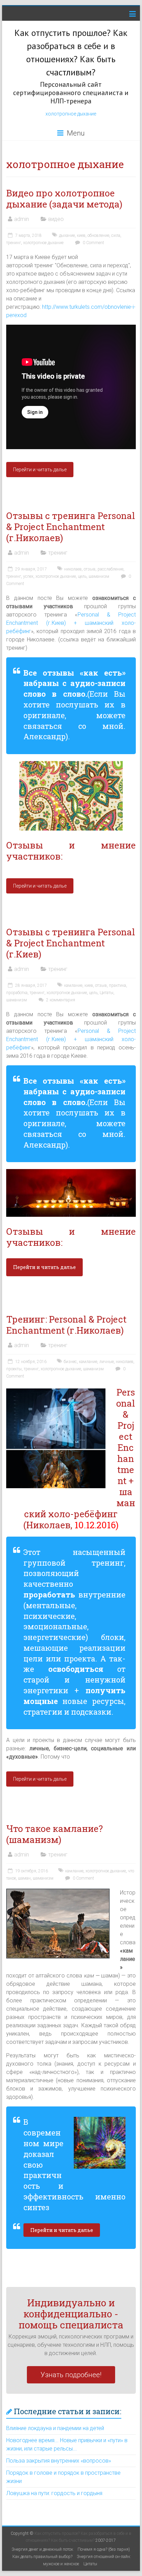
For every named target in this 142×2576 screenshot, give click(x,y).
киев (81, 235)
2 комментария (60, 1000)
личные (106, 1362)
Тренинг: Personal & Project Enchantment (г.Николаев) (66, 1325)
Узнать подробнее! (71, 2375)
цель (82, 576)
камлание (73, 985)
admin (22, 219)
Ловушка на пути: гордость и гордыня (54, 2493)
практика (118, 985)
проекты (14, 1369)
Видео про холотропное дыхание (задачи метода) (64, 198)
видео (56, 219)
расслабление (110, 569)
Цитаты (106, 993)
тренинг (14, 243)
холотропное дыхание (71, 114)
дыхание (67, 235)
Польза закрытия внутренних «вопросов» (59, 2461)
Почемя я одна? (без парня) (104, 2549)
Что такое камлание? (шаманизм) (54, 1834)
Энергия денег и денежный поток (42, 2549)
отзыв (90, 569)
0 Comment (93, 243)
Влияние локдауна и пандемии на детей (55, 2428)
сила (116, 235)
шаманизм (99, 576)
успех (28, 576)
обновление (98, 235)
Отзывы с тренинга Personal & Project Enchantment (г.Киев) (71, 943)
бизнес (70, 1362)
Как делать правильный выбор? (42, 2557)
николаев (73, 569)
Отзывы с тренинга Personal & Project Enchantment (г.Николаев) (71, 527)
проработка (17, 993)
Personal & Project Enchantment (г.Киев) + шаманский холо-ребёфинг (71, 623)
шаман (24, 1878)
